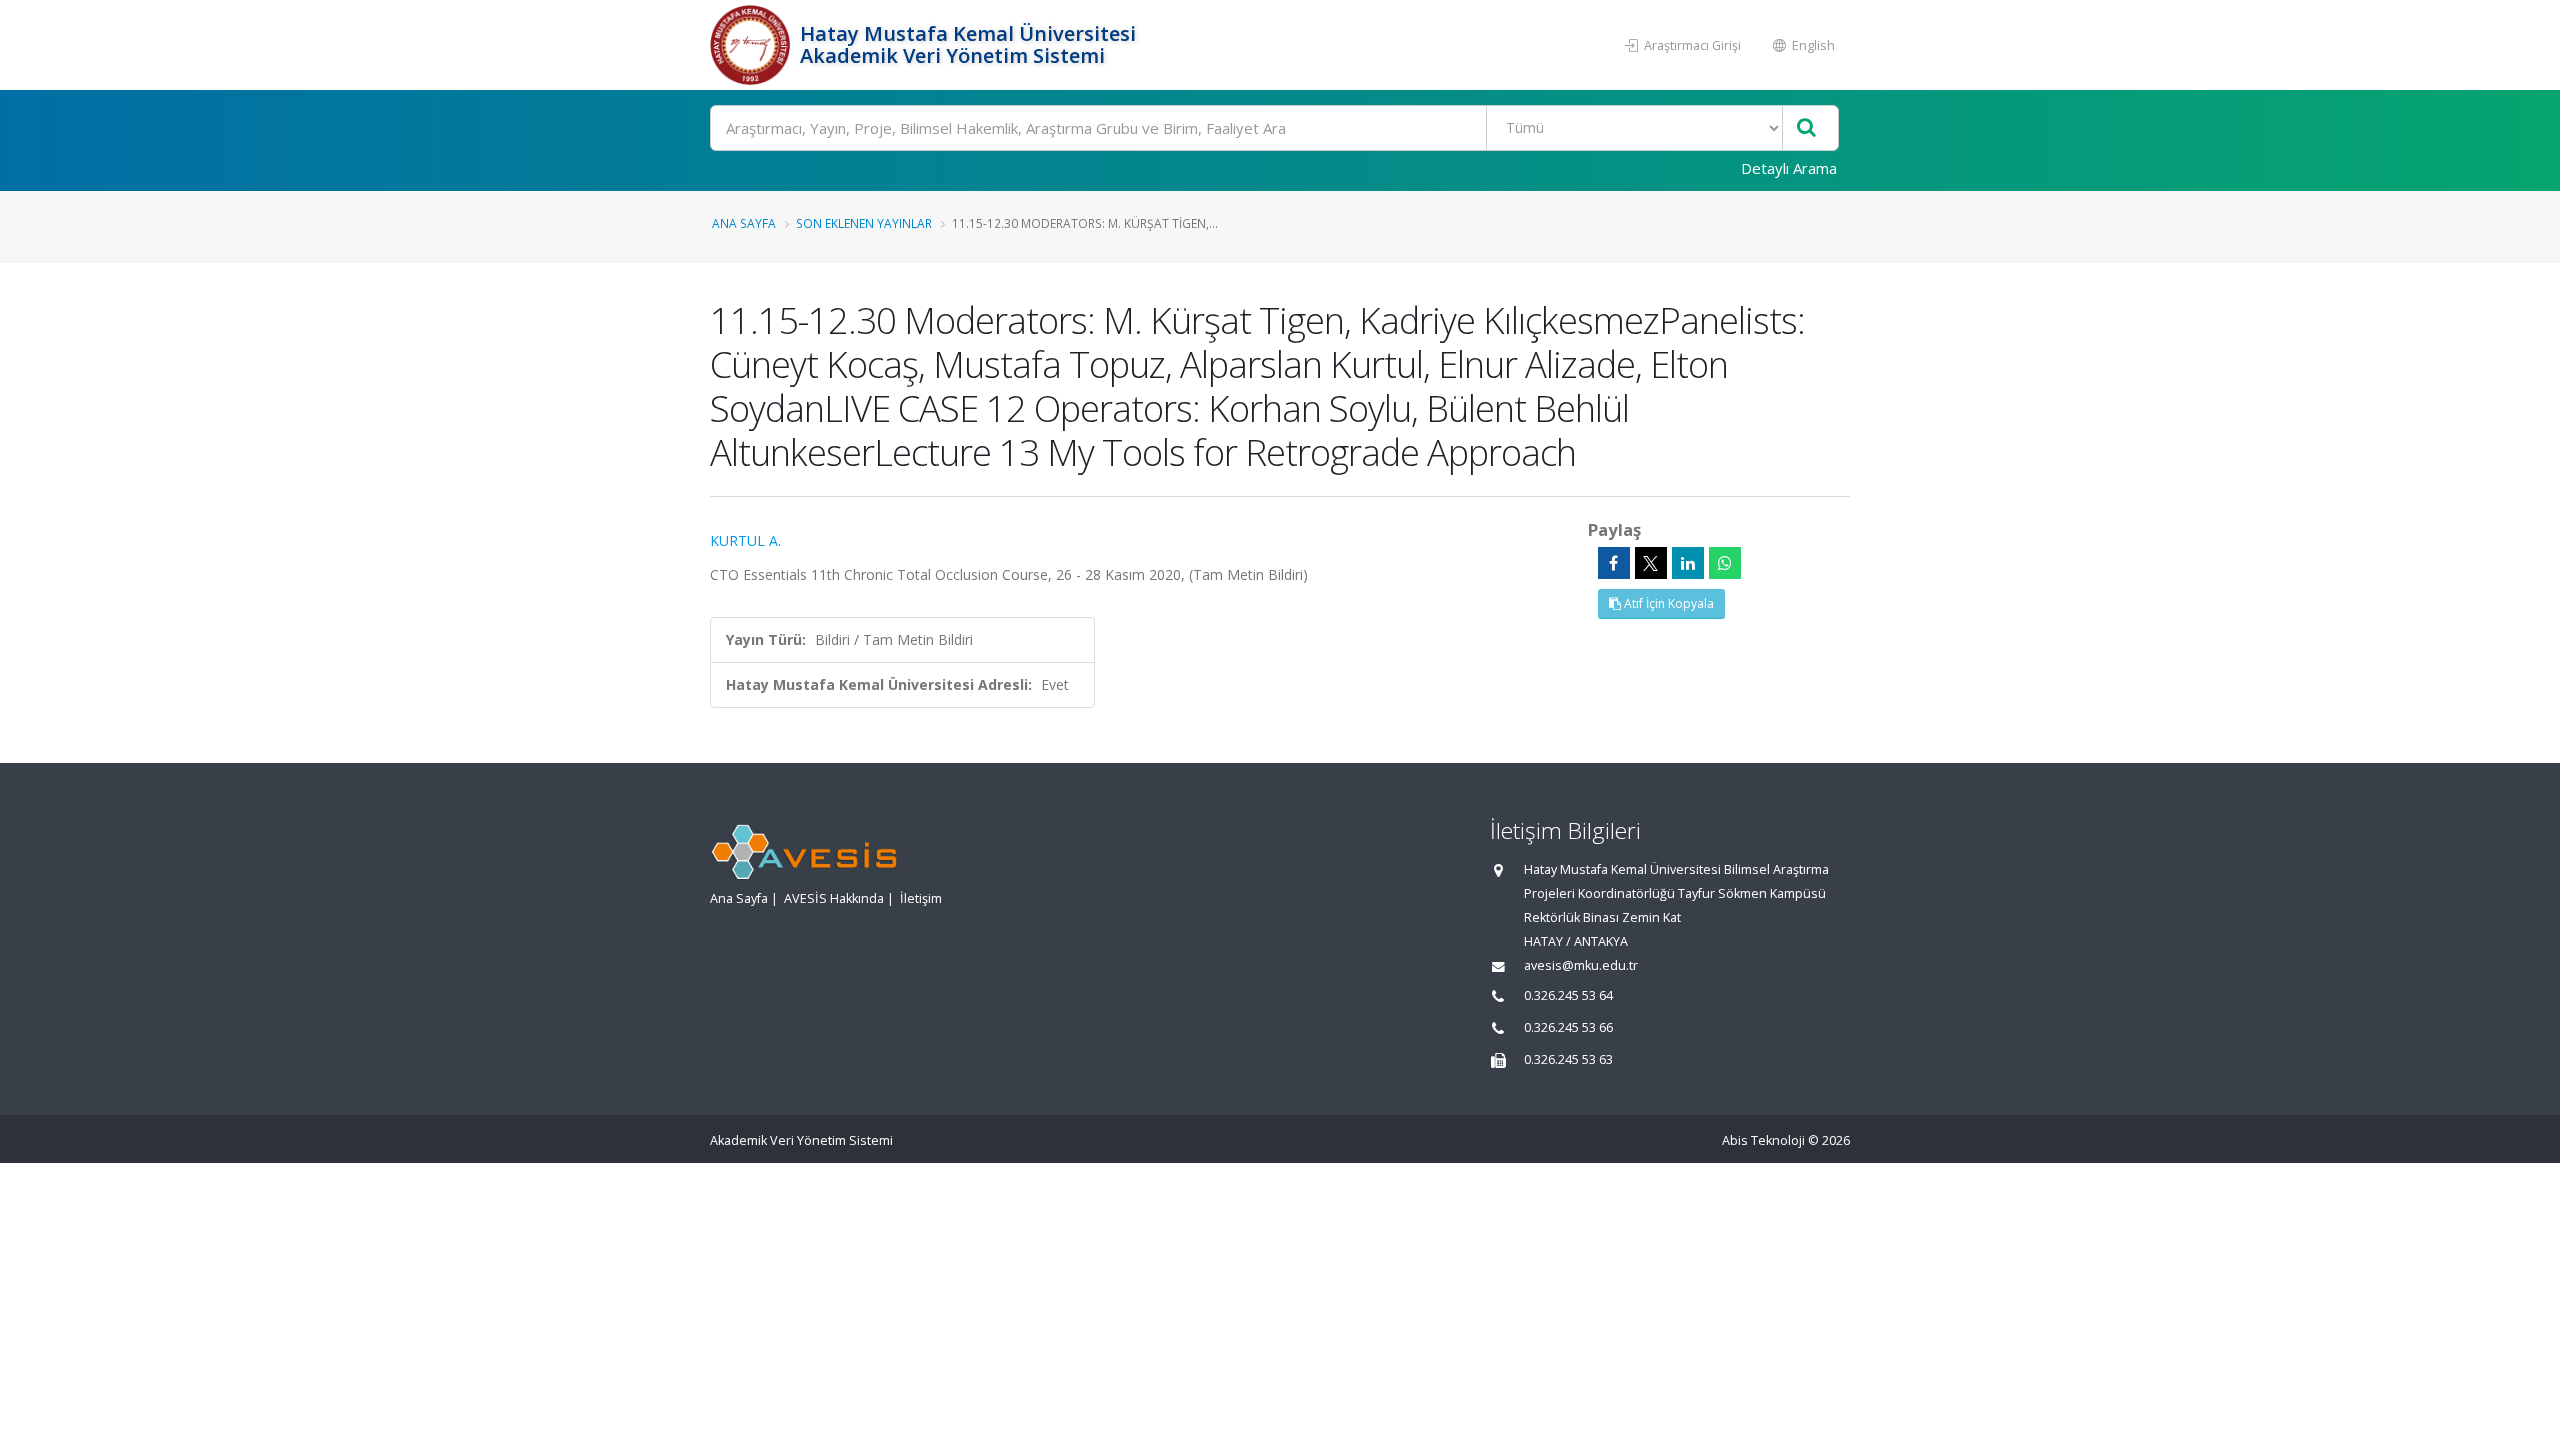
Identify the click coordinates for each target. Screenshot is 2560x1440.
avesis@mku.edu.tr (1581, 965)
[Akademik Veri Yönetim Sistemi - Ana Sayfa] (752, 45)
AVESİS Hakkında (834, 898)
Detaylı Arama (1789, 168)
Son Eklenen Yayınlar (864, 223)
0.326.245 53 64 (1568, 995)
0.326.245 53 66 (1568, 1027)
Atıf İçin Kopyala (1667, 603)
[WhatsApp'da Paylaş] (1725, 563)
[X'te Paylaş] (1651, 563)
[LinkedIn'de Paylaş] (1688, 563)
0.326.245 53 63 (1568, 1059)
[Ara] (1806, 128)
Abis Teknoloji (1763, 1140)
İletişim (921, 898)
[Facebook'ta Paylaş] (1614, 563)
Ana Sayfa (744, 223)
